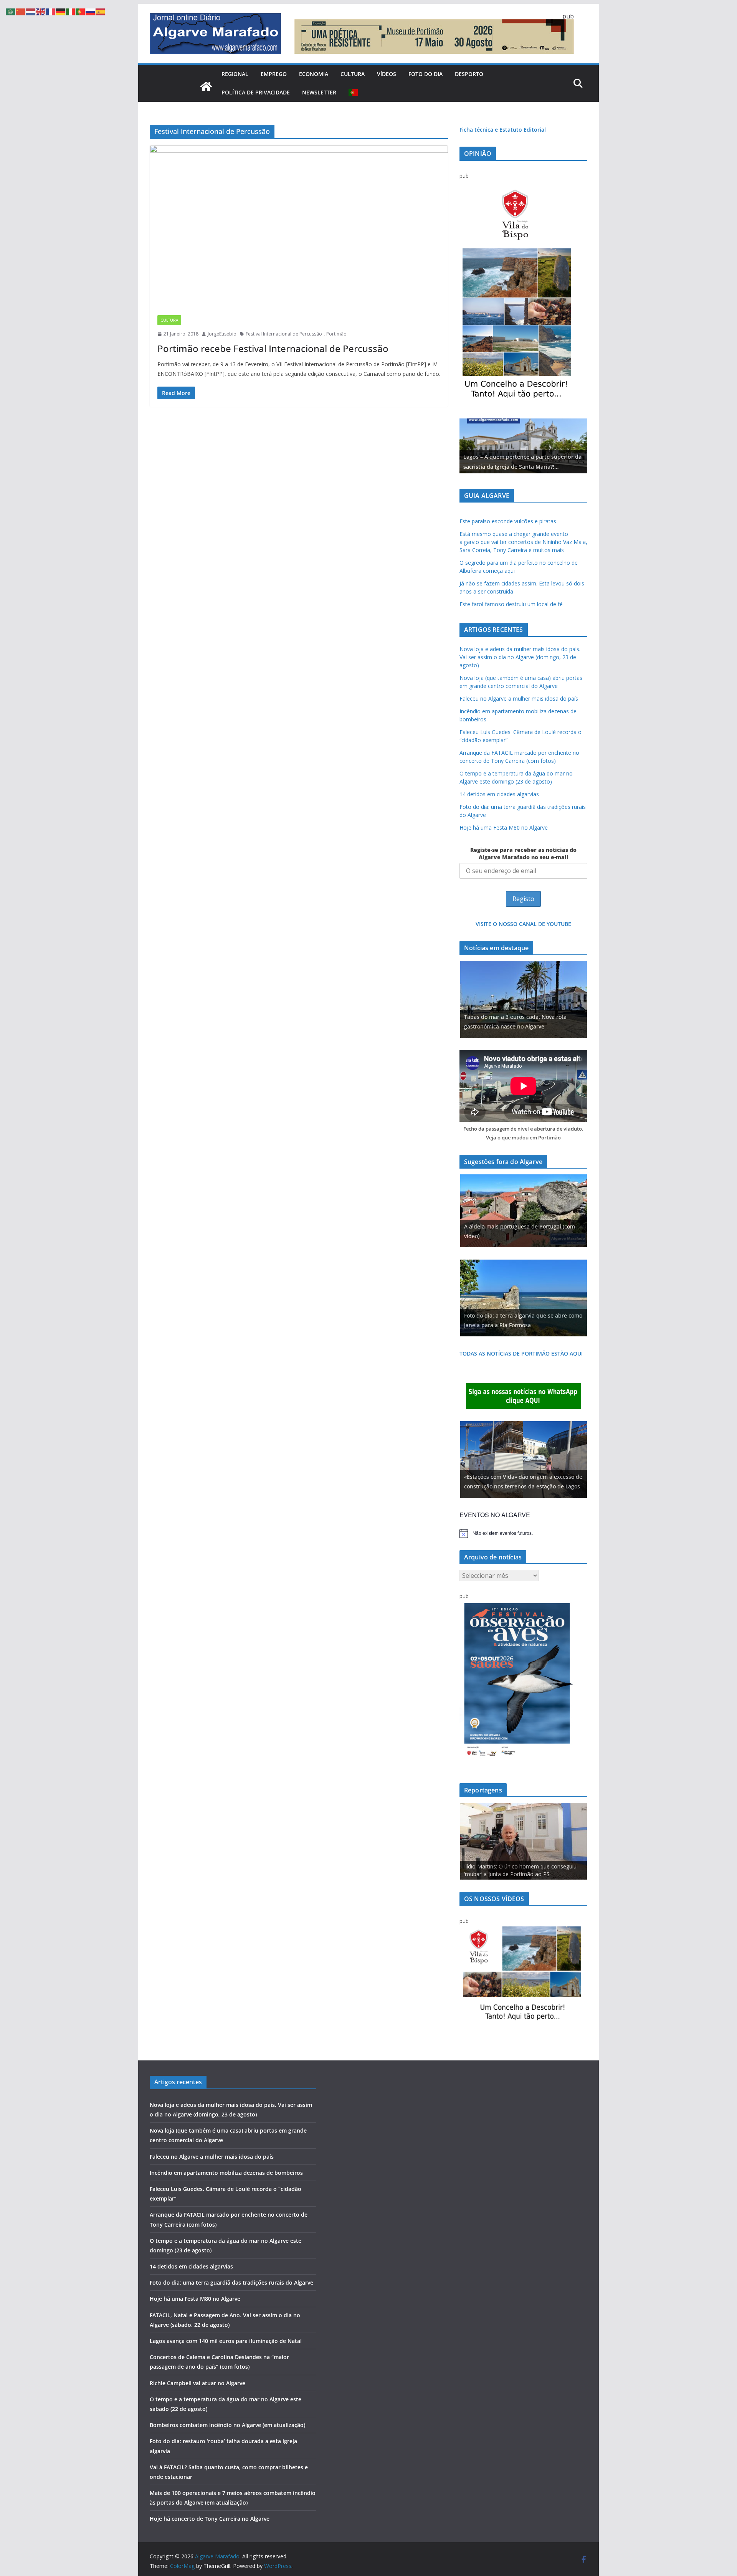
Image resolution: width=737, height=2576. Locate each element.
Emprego (274, 74)
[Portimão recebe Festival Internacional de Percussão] (299, 226)
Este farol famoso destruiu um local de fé (511, 604)
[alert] (523, 1533)
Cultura (353, 74)
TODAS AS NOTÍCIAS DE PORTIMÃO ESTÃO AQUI (521, 1353)
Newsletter (319, 92)
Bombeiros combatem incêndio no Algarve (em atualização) (227, 2425)
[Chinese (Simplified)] (21, 11)
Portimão (336, 334)
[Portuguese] (354, 93)
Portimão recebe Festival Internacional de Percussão (273, 348)
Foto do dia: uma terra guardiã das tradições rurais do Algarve (231, 2283)
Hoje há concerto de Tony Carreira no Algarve (210, 2519)
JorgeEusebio (222, 334)
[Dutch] (31, 11)
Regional (235, 74)
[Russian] (91, 11)
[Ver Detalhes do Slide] (523, 446)
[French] (51, 11)
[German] (61, 11)
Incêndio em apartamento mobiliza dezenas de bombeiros (226, 2173)
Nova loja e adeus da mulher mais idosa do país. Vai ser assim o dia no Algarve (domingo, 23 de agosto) (520, 657)
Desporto (469, 74)
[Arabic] (11, 11)
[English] (41, 11)
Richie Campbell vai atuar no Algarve (197, 2383)
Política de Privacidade (256, 92)
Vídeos (387, 74)
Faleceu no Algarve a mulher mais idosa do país (519, 699)
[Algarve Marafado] (206, 86)
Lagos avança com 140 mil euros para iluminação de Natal (226, 2341)
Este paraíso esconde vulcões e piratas (508, 521)
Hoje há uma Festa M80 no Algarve (504, 828)
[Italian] (71, 11)
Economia (314, 74)
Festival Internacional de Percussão (284, 334)
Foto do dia (426, 74)
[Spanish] (101, 11)
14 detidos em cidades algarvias (499, 794)
